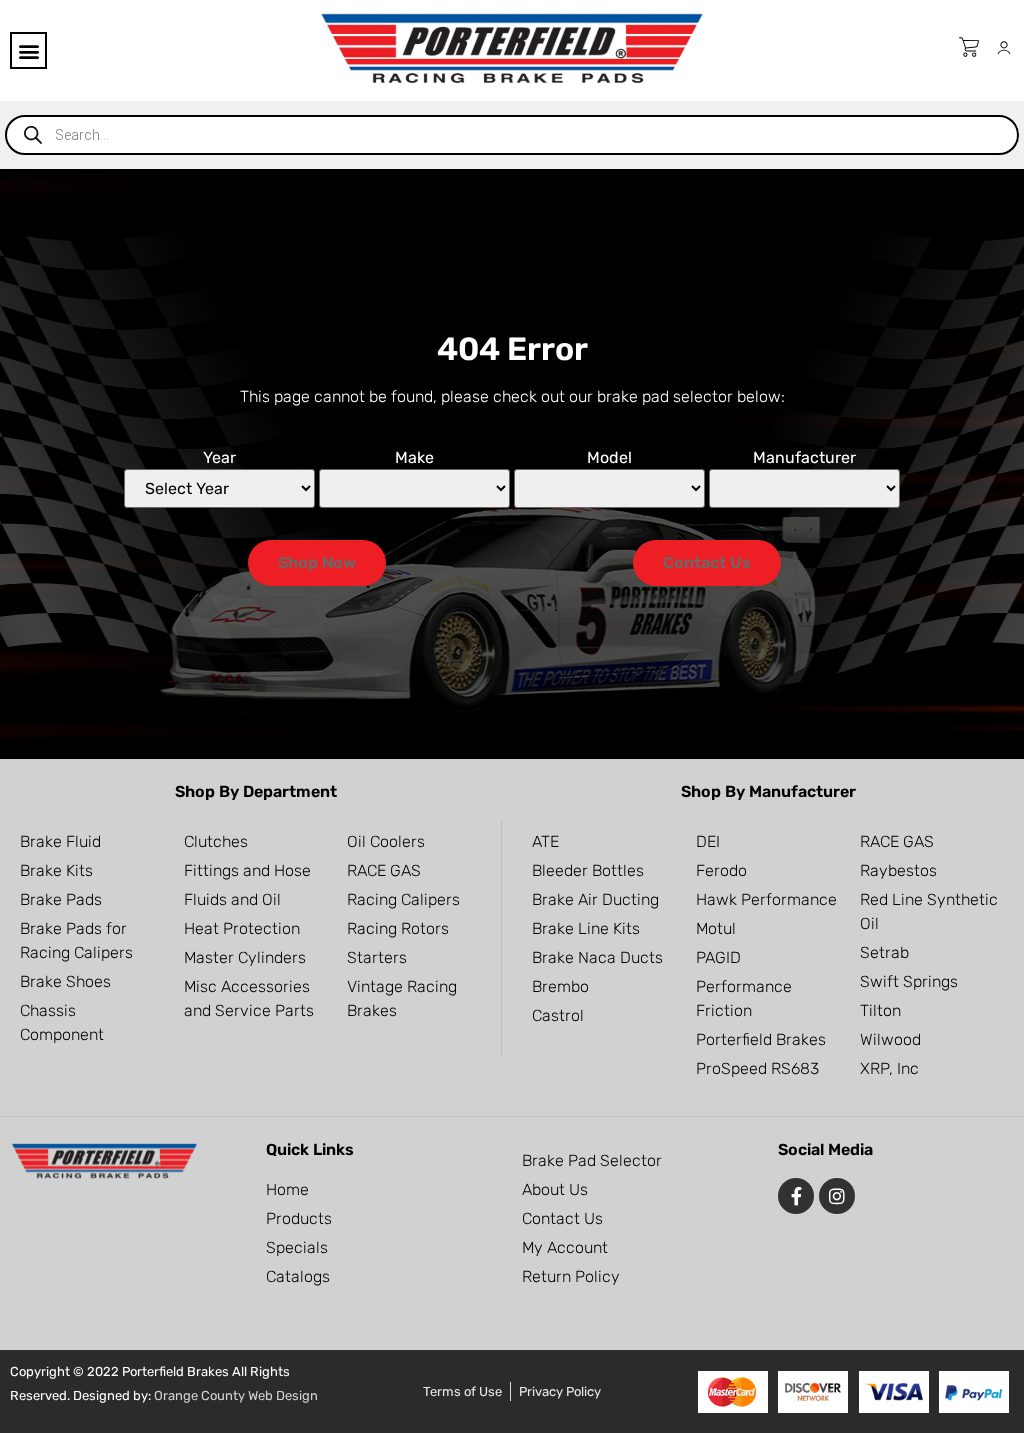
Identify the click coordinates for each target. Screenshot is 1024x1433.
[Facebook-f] (796, 1196)
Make (414, 458)
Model (609, 458)
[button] (28, 50)
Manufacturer (804, 458)
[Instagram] (837, 1196)
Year (219, 458)
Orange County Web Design (236, 1395)
